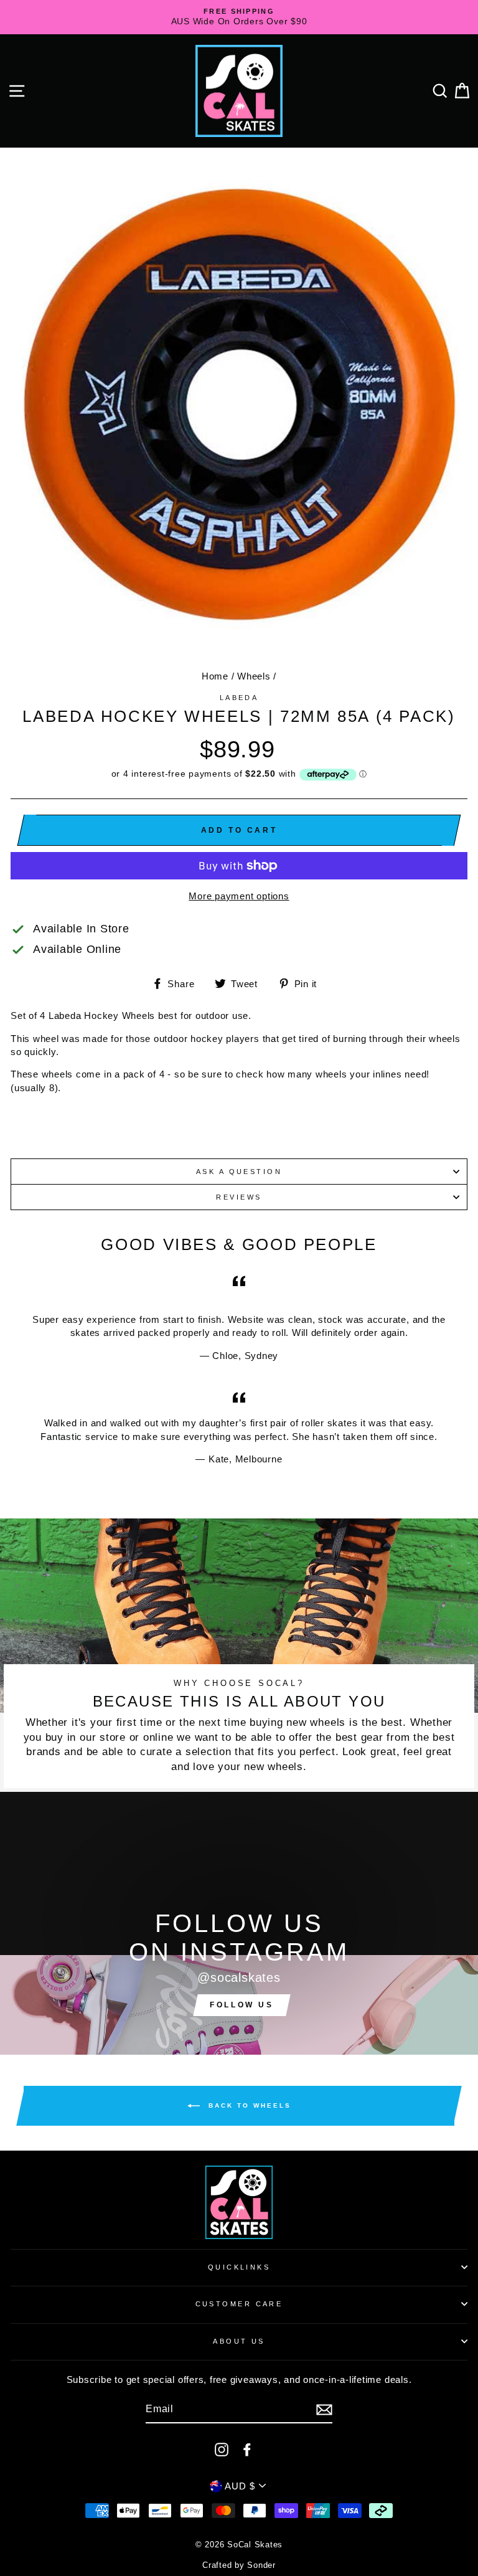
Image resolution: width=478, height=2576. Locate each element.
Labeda (239, 698)
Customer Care (239, 2304)
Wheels (254, 676)
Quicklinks (239, 2267)
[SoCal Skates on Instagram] (222, 2449)
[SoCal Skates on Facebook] (247, 2449)
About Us (239, 2341)
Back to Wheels (248, 2105)
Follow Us (241, 2005)
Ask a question (239, 1172)
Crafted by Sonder (239, 2565)
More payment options (239, 896)
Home (215, 676)
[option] (239, 17)
